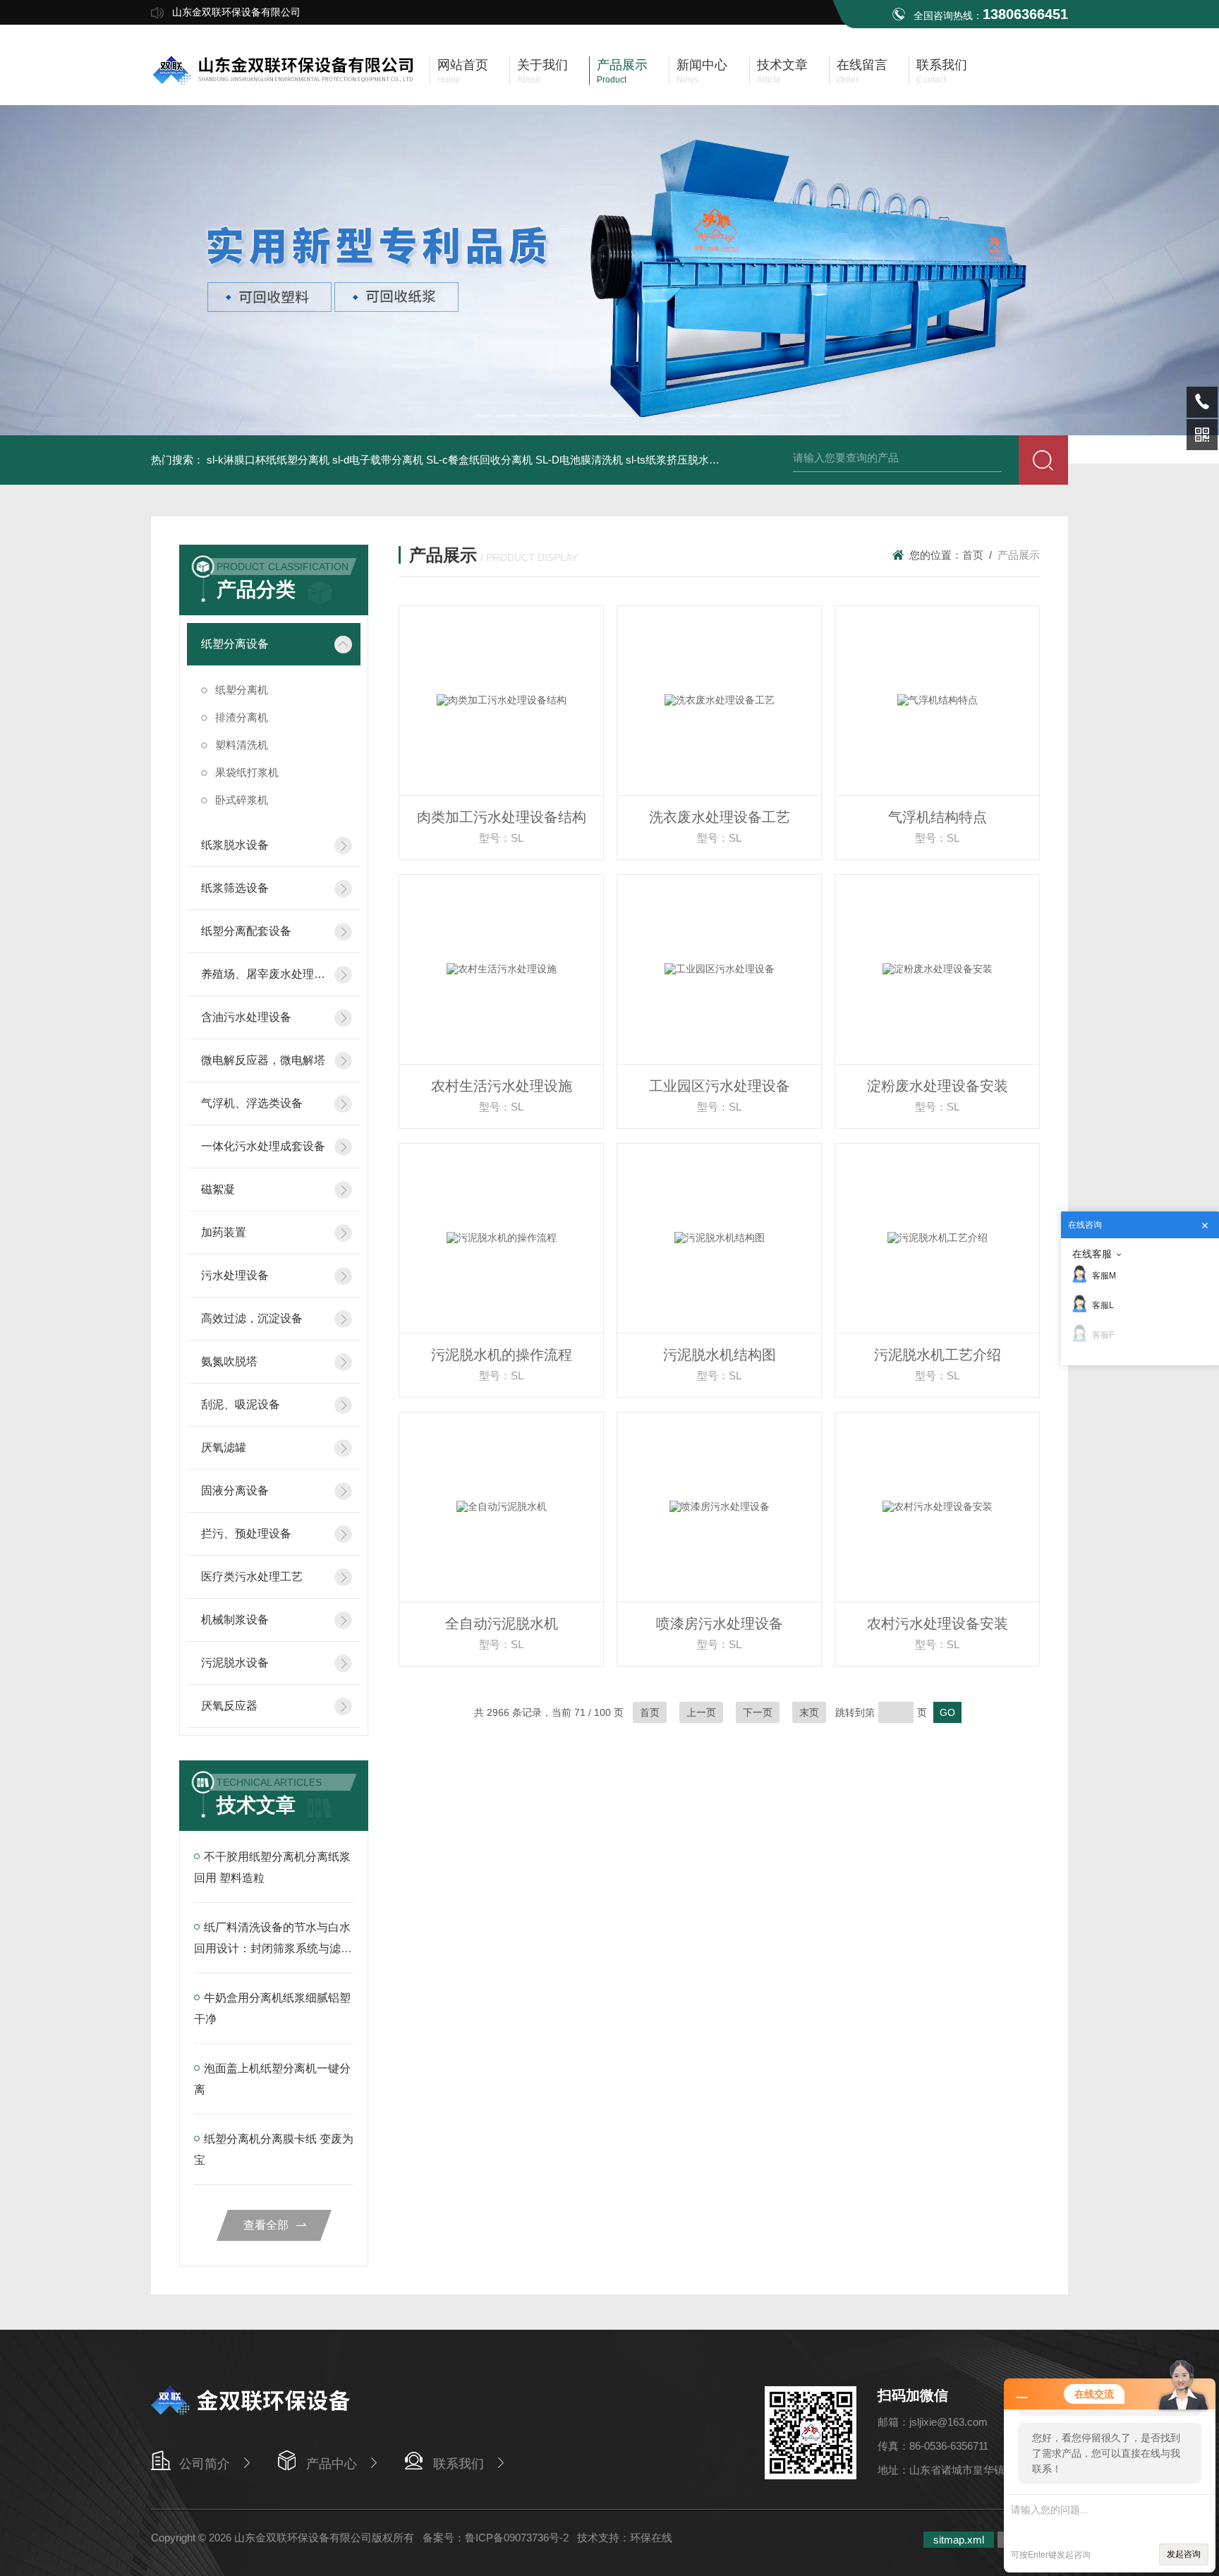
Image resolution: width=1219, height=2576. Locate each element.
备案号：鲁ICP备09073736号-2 (496, 2538)
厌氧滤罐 (224, 1447)
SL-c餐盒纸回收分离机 (479, 460)
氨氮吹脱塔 (229, 1361)
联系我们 (459, 2464)
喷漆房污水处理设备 (720, 1623)
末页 (809, 1712)
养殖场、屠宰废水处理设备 (263, 974)
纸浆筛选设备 (235, 888)
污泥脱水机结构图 (720, 1355)
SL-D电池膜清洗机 (579, 460)
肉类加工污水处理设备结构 (502, 817)
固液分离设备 (235, 1490)
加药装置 (224, 1232)
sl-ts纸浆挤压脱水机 (673, 460)
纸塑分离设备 (235, 644)
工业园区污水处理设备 (720, 1086)
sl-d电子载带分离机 (378, 460)
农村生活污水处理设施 (502, 1086)
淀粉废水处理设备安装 (938, 1086)
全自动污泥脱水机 (502, 1623)
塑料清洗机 (242, 745)
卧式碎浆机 (242, 800)
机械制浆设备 (235, 1620)
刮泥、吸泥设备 (241, 1404)
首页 (973, 555)
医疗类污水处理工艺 (252, 1577)
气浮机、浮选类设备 (252, 1103)
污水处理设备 (235, 1275)
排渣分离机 (242, 717)
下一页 (758, 1712)
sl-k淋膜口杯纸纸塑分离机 (268, 460)
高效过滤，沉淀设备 (252, 1318)
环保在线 (651, 2538)
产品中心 (332, 2464)
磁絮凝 (218, 1189)
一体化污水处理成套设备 (263, 1146)
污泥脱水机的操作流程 (502, 1355)
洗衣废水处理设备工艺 (720, 817)
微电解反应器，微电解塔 (263, 1060)
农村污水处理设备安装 (938, 1623)
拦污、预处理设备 (246, 1534)
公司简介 (205, 2464)
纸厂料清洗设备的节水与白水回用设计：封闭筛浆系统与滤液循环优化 (273, 1948)
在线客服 (1092, 1254)
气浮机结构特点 (938, 817)
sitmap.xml (959, 2540)
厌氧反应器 (229, 1706)
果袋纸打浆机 (247, 772)
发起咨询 (1184, 2554)
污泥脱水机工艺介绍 (938, 1355)
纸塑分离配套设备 (246, 931)
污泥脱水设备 (235, 1663)
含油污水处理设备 (246, 1017)
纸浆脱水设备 (235, 845)
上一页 (701, 1712)
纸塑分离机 (242, 690)
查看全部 (266, 2225)
